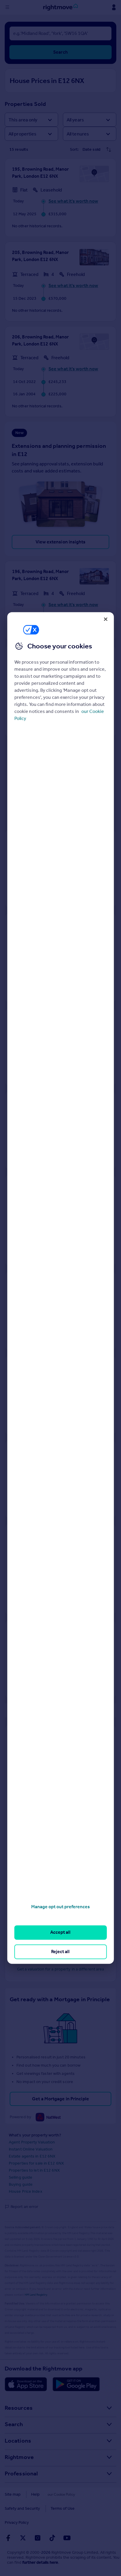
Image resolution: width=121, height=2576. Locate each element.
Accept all (60, 1932)
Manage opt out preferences (60, 1907)
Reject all (60, 1952)
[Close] (105, 619)
